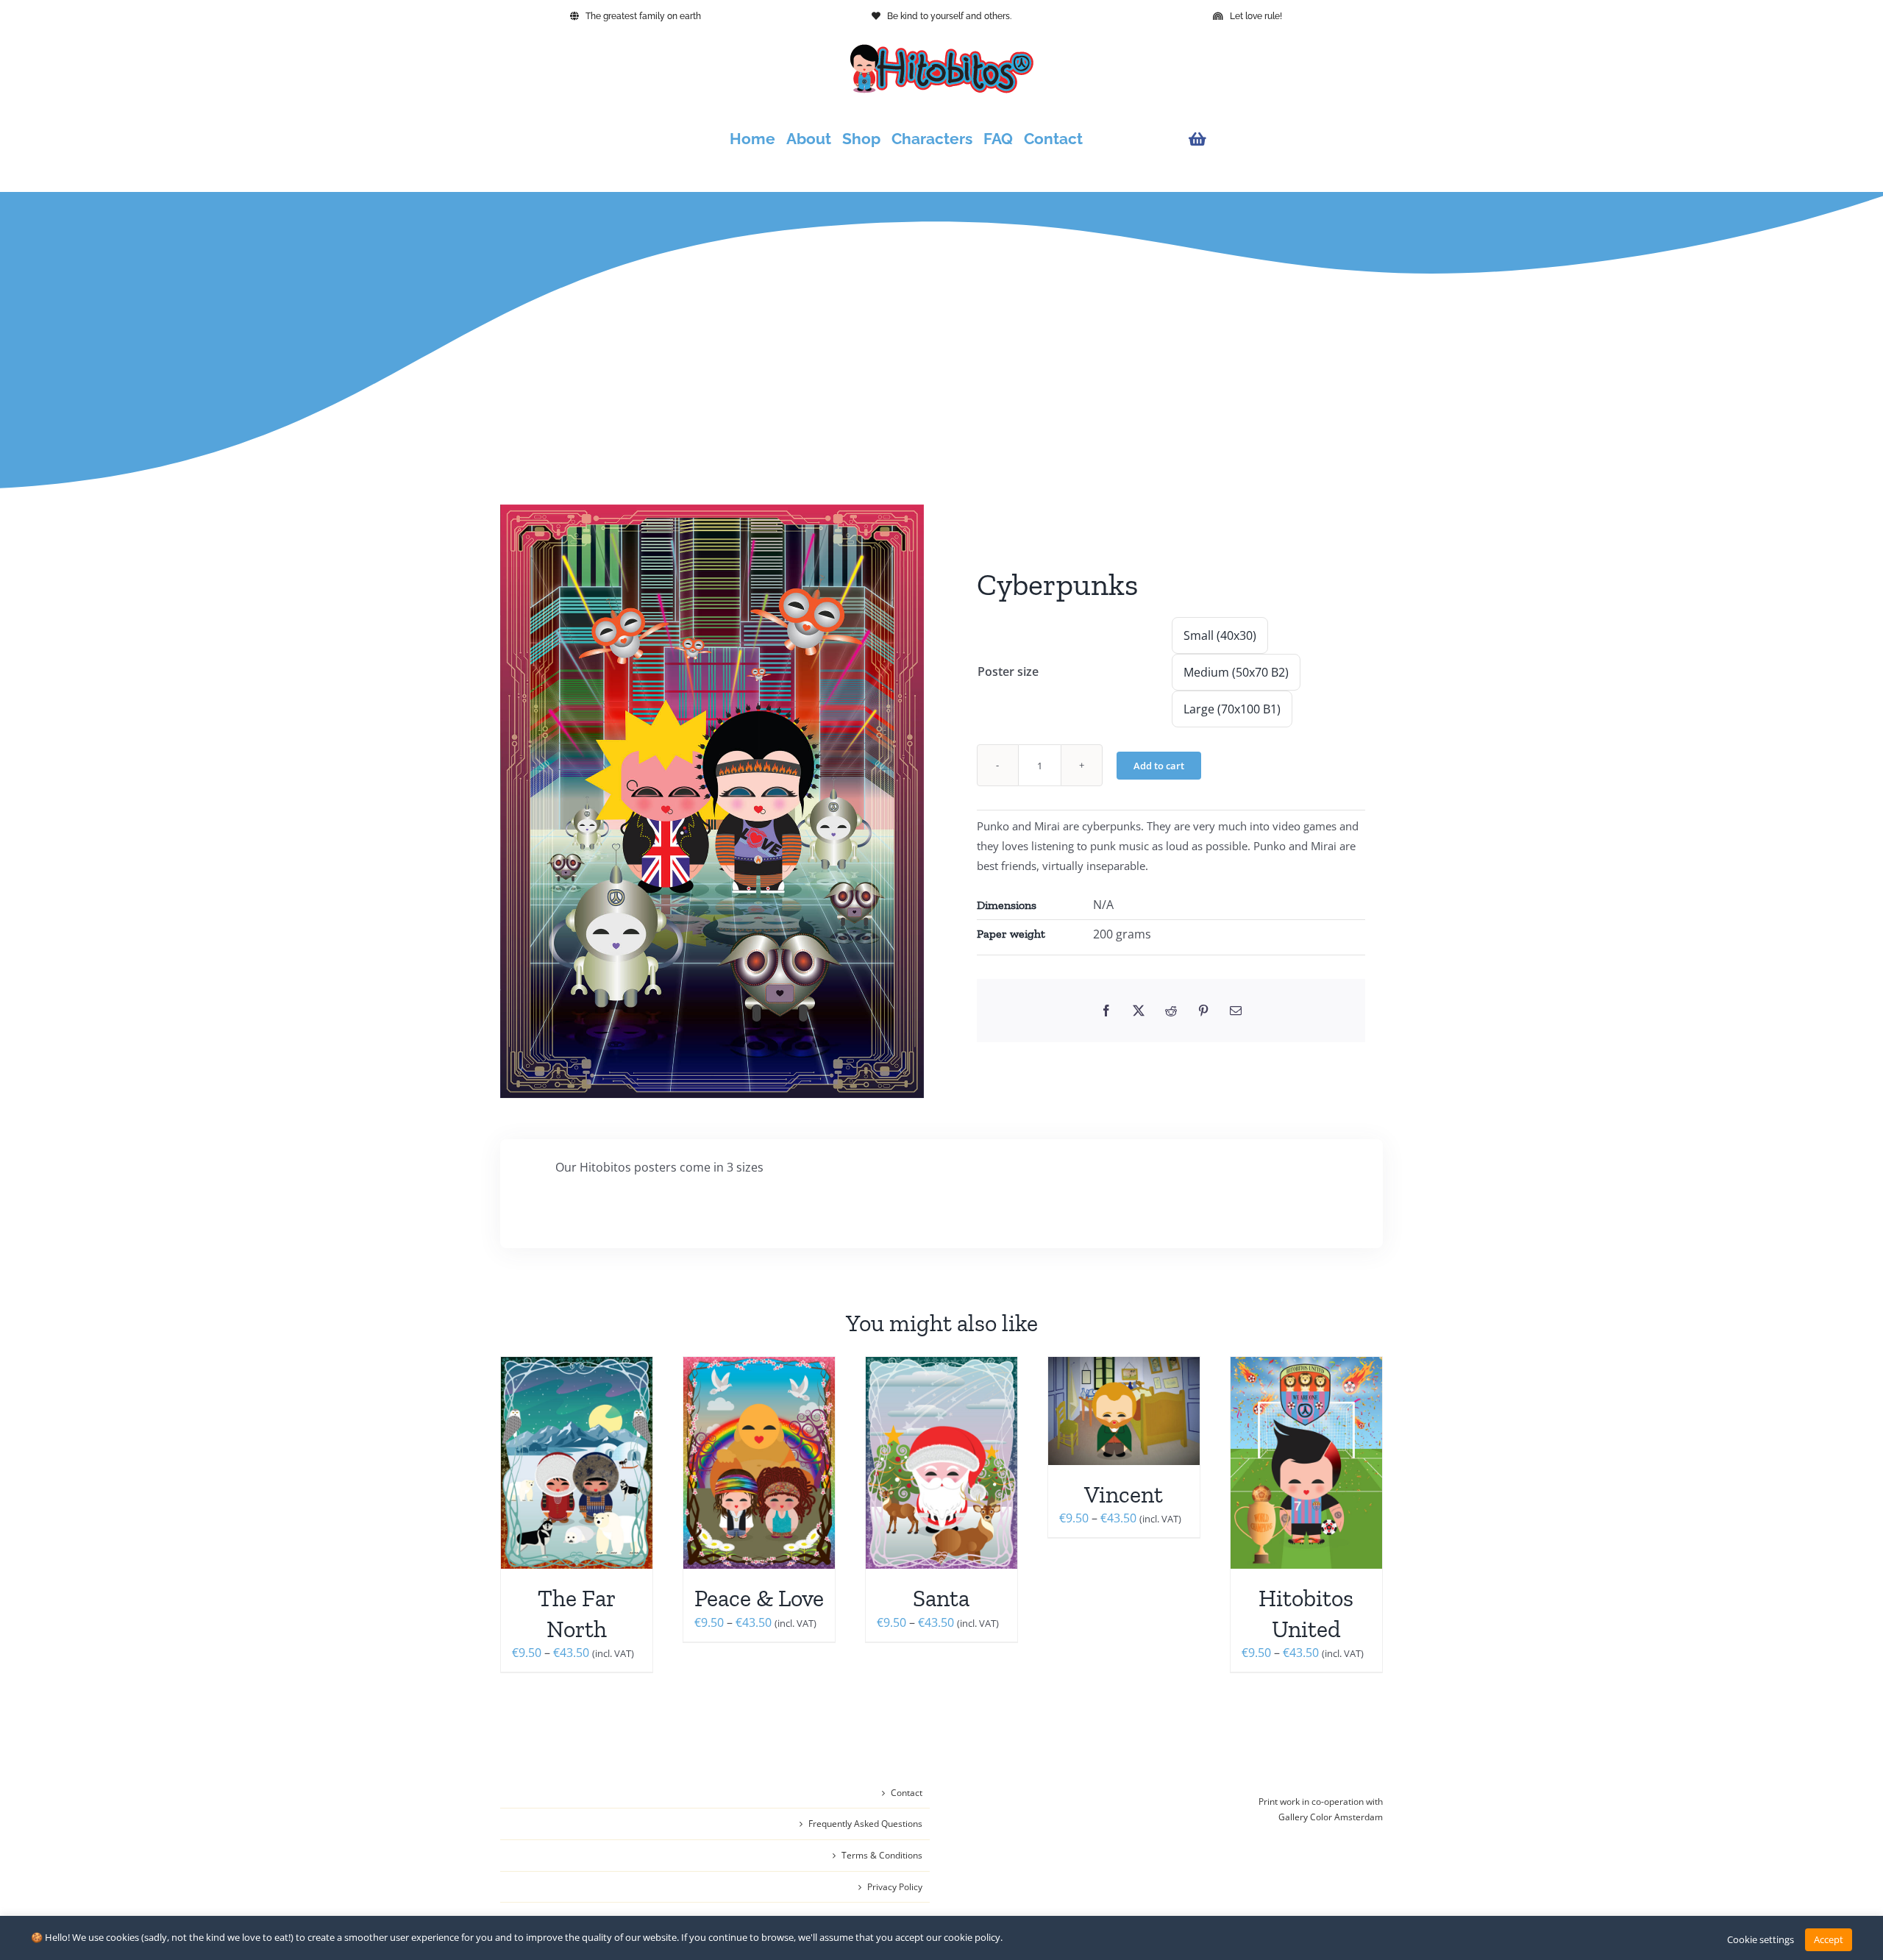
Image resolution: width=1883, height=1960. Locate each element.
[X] (1139, 1011)
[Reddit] (1171, 1011)
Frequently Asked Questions (865, 1824)
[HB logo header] (941, 50)
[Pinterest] (1203, 1011)
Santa (941, 1598)
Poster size (1008, 671)
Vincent (1124, 1494)
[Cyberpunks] (712, 801)
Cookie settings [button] (1761, 1939)
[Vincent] (1124, 1411)
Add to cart (1159, 766)
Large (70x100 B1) (1232, 709)
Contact (907, 1793)
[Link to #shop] (1282, 139)
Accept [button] (1829, 1939)
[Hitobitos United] (1306, 1463)
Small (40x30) (1220, 635)
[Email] (1236, 1011)
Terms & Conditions (882, 1855)
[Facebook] (1106, 1011)
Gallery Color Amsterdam (1331, 1817)
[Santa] (941, 1463)
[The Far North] (577, 1463)
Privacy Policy (895, 1887)
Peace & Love (759, 1598)
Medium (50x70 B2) (1236, 672)
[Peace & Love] (759, 1463)
